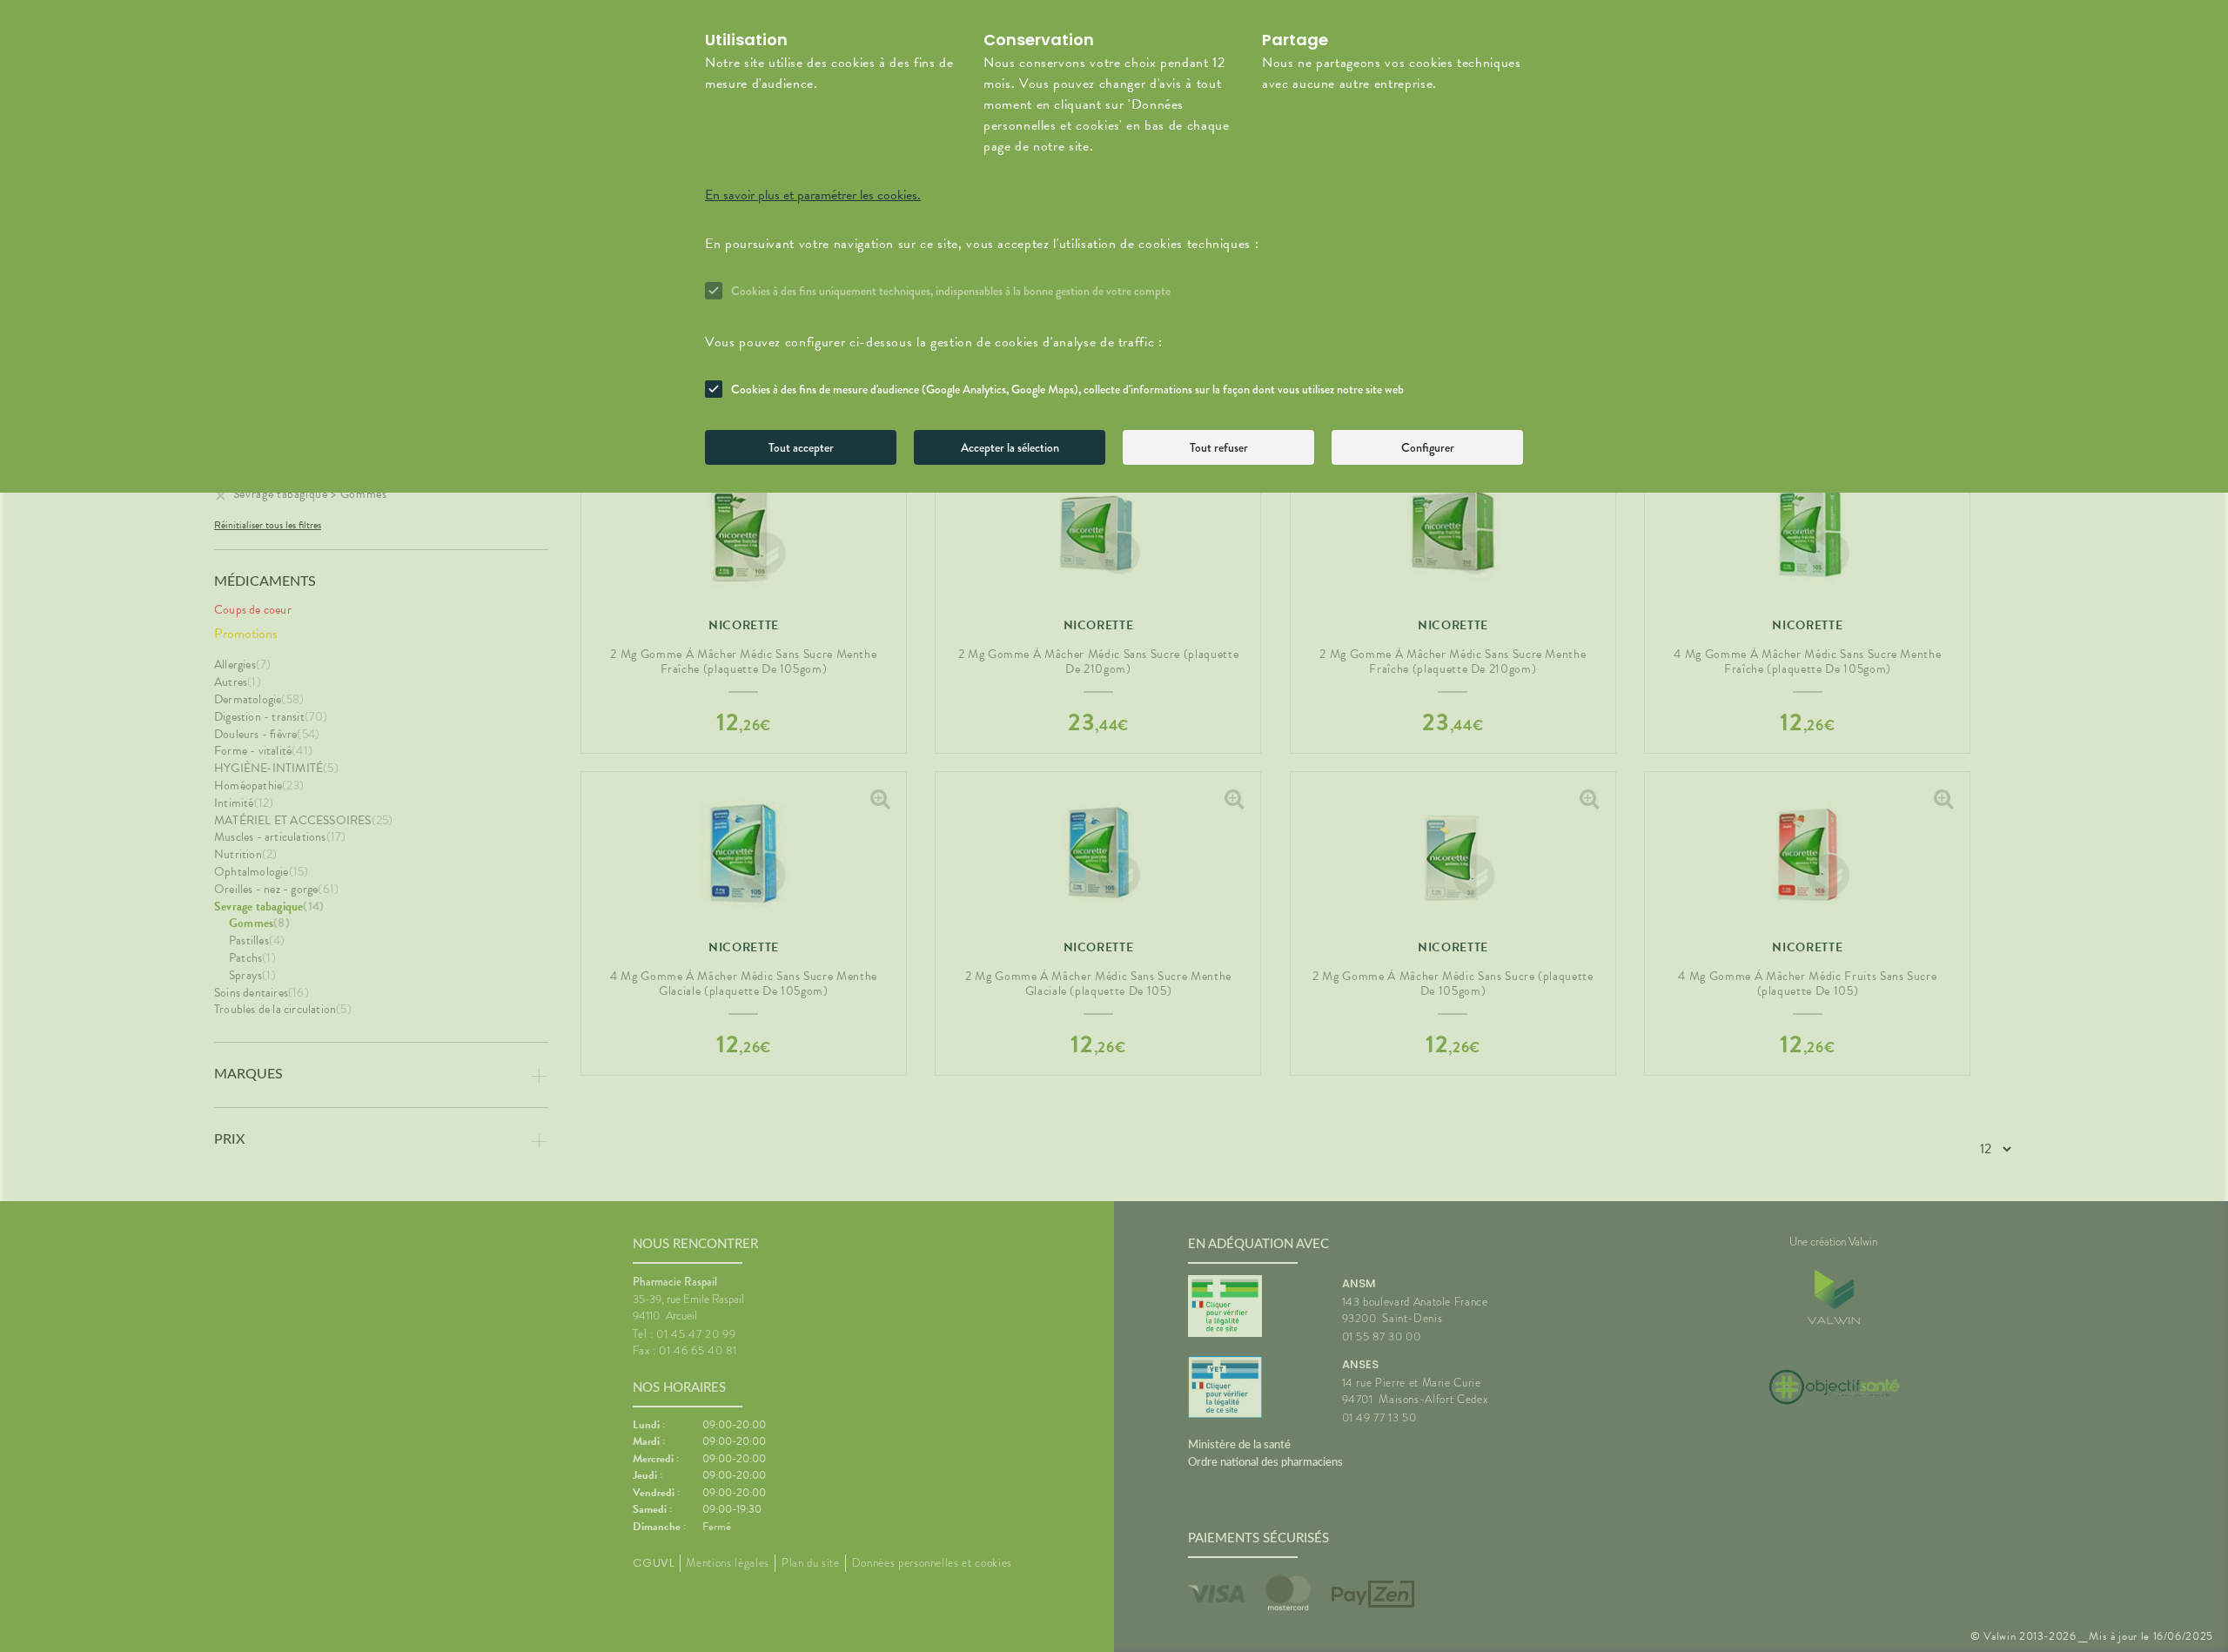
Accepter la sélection (1010, 447)
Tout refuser (1219, 447)
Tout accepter (801, 447)
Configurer (1428, 447)
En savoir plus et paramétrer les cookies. (813, 195)
